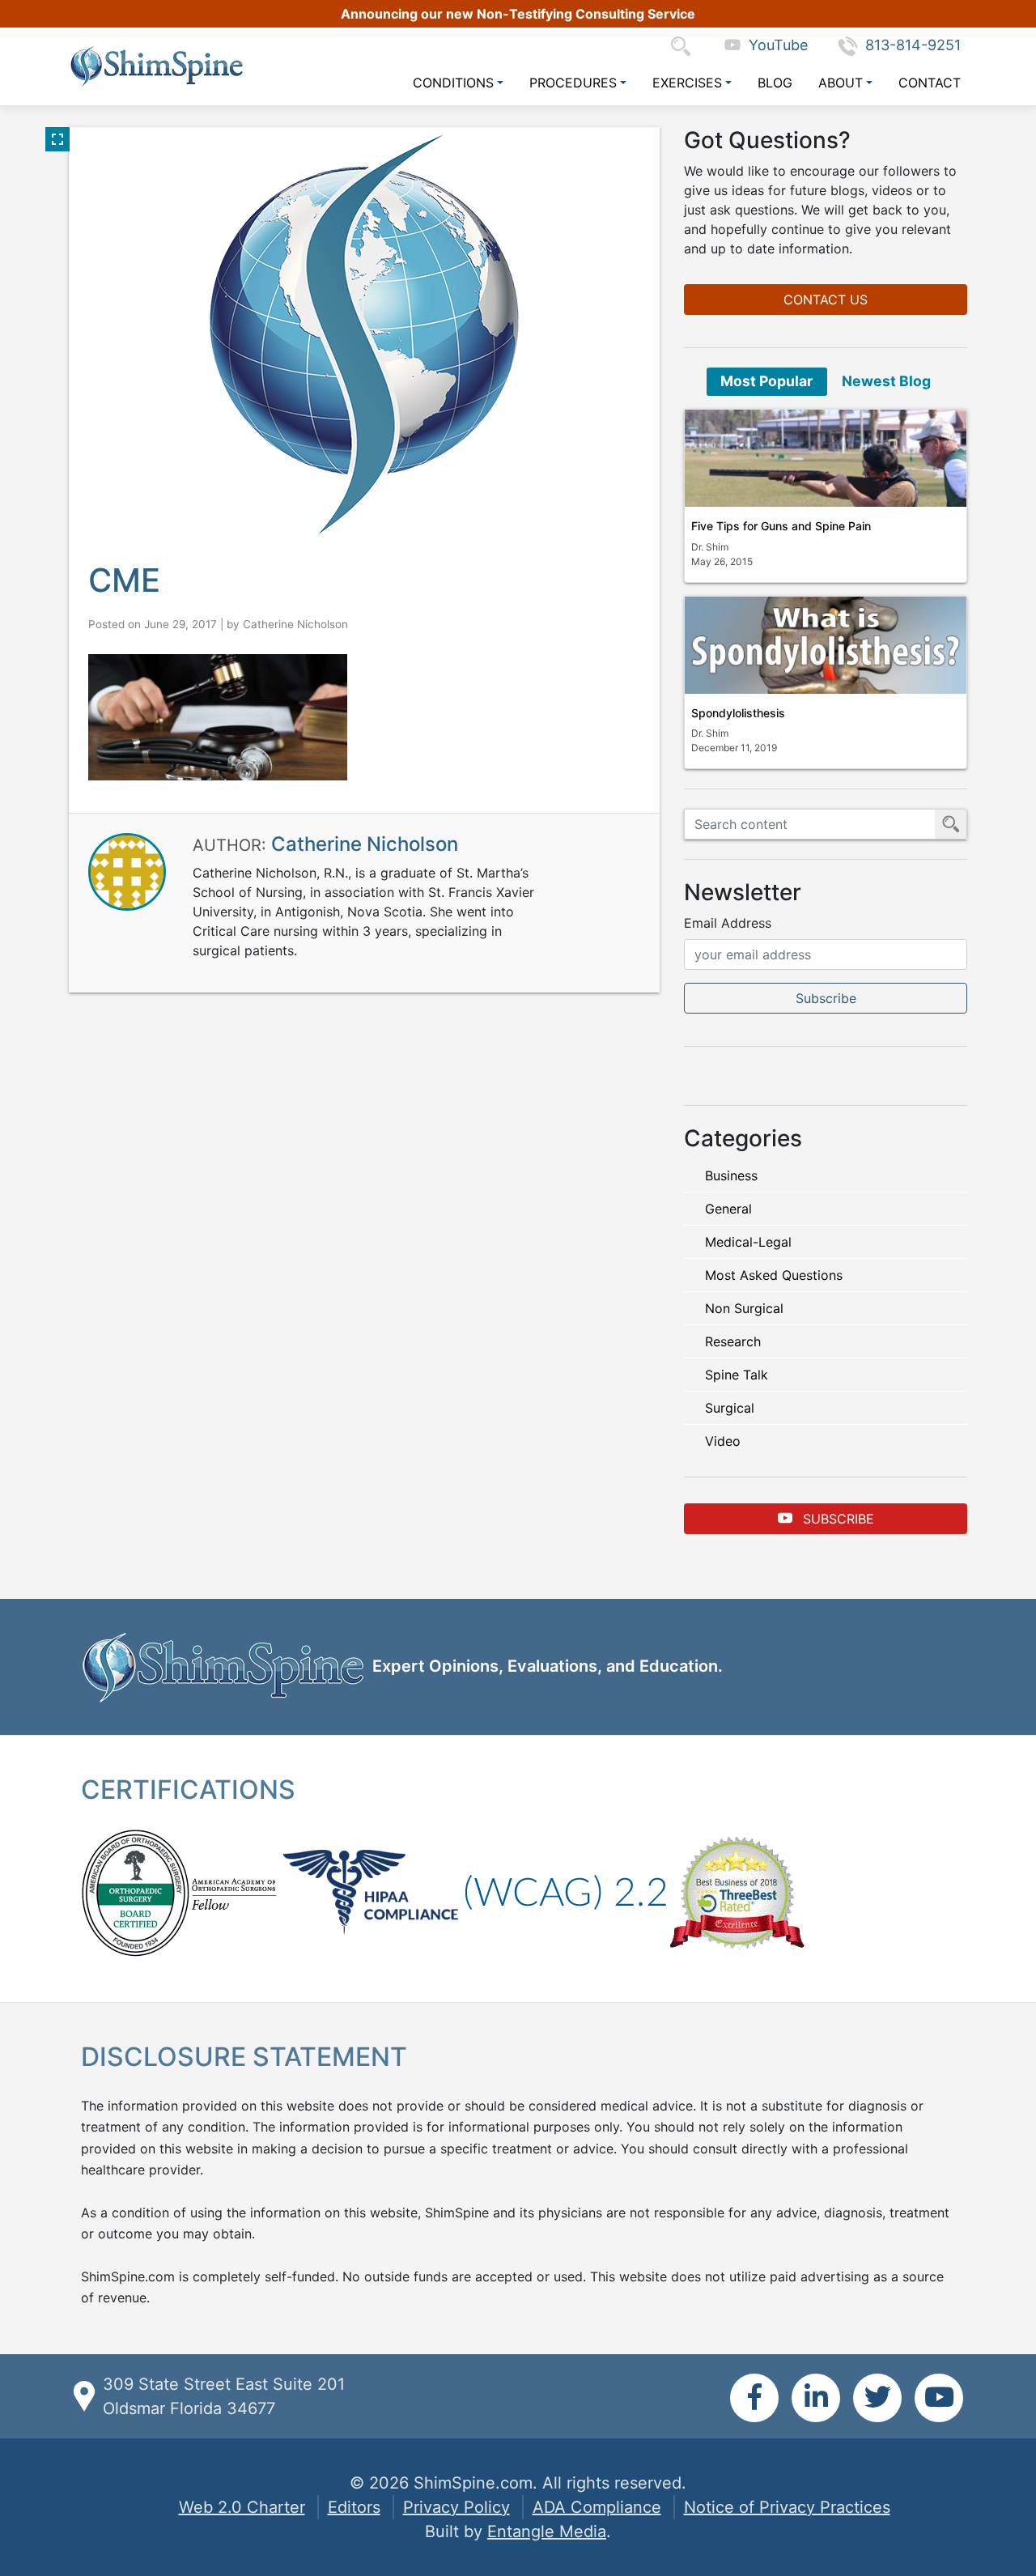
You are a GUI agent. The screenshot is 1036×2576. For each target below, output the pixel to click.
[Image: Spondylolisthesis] (826, 645)
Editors (354, 2507)
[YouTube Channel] (939, 2398)
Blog (775, 83)
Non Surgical (744, 1308)
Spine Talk (737, 1375)
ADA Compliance (597, 2507)
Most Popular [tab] (766, 381)
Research (733, 1341)
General (728, 1209)
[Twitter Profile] (877, 2398)
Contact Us (826, 300)
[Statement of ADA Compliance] (565, 1891)
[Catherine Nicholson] (127, 871)
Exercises (687, 83)
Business (731, 1175)
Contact (930, 83)
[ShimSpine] (156, 66)
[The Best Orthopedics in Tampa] (737, 1891)
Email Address (728, 923)
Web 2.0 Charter (242, 2507)
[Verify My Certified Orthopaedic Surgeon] (135, 1891)
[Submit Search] (951, 824)
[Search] (685, 45)
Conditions (453, 83)
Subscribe (836, 1519)
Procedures (573, 83)
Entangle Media (547, 2531)
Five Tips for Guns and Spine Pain (781, 526)
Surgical (730, 1408)
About (841, 83)
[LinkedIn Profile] (816, 2398)
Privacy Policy (456, 2507)
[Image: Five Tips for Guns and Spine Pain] (826, 458)
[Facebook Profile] (754, 2398)
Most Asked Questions (774, 1275)
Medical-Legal (748, 1242)
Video (723, 1441)
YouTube (774, 45)
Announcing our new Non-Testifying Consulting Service (518, 14)
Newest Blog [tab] (886, 381)
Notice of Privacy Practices (787, 2507)
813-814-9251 (913, 45)
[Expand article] (57, 139)
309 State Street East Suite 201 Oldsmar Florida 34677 (224, 2396)
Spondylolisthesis (738, 713)
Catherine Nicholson (295, 624)
